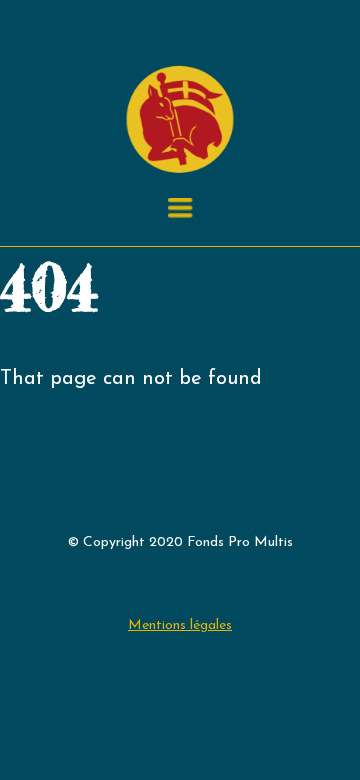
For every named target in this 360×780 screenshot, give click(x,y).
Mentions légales (180, 625)
